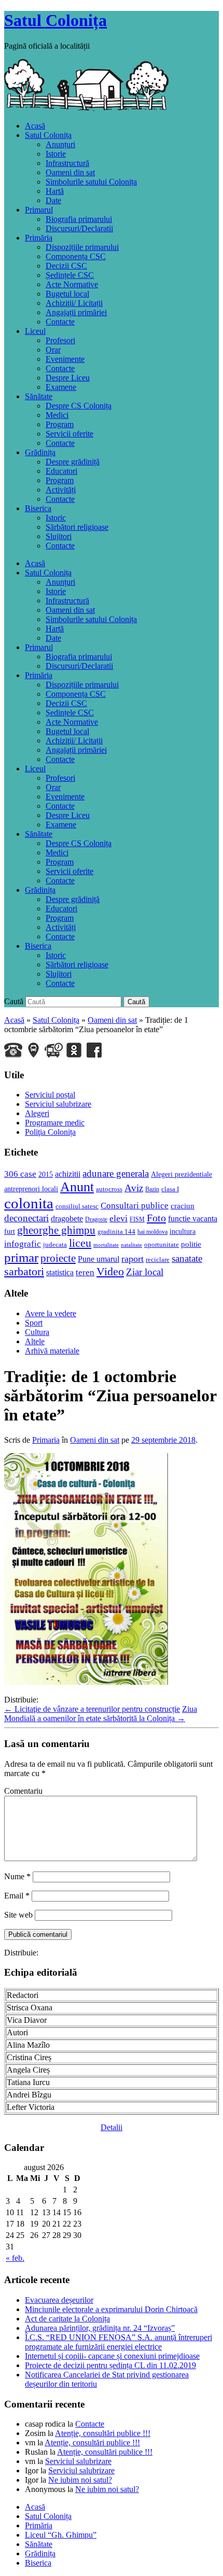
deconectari (26, 1218)
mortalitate (106, 1245)
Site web (18, 1915)
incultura (183, 1231)
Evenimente (65, 359)
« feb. (15, 2258)
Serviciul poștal (50, 1095)
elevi (119, 1218)
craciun (183, 1206)
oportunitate (162, 1244)
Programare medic (55, 1123)
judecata (55, 1244)
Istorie (56, 154)
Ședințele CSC (70, 275)
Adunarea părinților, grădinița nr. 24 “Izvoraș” (100, 2328)
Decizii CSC (66, 266)
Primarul (39, 210)
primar (21, 1257)
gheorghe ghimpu (56, 1230)
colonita (29, 1203)
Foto (156, 1218)
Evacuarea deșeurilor (59, 2300)
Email (17, 1896)
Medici (57, 415)
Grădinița (40, 452)
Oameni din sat (70, 172)
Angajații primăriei (76, 312)
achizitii (68, 1174)
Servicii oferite (69, 434)
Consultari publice (135, 1206)
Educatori (61, 471)
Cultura (37, 1332)
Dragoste (96, 1219)
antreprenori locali (31, 1189)
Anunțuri (60, 144)
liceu (80, 1243)
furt (10, 1231)
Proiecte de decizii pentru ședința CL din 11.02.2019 (110, 2365)
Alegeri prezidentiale (182, 1174)
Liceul (35, 331)
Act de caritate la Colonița (67, 2319)
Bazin (152, 1189)
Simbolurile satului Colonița (91, 182)
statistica (60, 1272)
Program (60, 424)
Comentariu (23, 1791)
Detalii (112, 2127)
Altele (35, 1341)
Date (53, 200)
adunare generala (116, 1173)
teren (85, 1272)
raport (133, 1259)
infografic (23, 1244)
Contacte (60, 322)
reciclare (158, 1259)
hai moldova (152, 1232)
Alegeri (37, 1113)
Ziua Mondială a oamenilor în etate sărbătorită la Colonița (101, 1714)
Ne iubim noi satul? (80, 2480)
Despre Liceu (68, 378)
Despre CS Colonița (79, 406)
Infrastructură (67, 163)
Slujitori (59, 536)
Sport (34, 1323)
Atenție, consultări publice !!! (103, 2433)
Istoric (56, 518)
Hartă (55, 191)
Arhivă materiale (52, 1351)
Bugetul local (67, 294)
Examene (61, 387)
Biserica (38, 508)
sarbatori (24, 1271)
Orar (53, 350)
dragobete (67, 1219)
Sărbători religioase (77, 527)
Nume (17, 1876)
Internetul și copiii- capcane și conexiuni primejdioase (112, 2356)
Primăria (39, 238)
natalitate (131, 1245)
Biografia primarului (79, 219)
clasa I (170, 1189)
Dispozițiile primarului (82, 247)
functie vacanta (193, 1219)
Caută (14, 1001)
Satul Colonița (55, 20)
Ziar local (145, 1272)
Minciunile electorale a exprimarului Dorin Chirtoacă (111, 2309)
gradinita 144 (116, 1231)
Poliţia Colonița (50, 1132)
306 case (20, 1174)
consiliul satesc (77, 1206)
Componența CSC (76, 256)
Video (110, 1272)
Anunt (77, 1187)
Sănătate (39, 396)
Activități (61, 490)
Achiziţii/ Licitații (74, 303)
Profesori (60, 340)
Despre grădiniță (73, 462)
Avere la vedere (51, 1313)
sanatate (187, 1258)
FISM (137, 1219)
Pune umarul (99, 1259)
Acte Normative (72, 284)
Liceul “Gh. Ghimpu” (61, 2535)
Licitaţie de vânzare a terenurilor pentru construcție (92, 1709)
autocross (109, 1189)
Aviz (134, 1188)
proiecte (58, 1258)
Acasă (35, 126)
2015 (46, 1174)
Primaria (46, 1440)
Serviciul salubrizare (58, 1104)
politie (191, 1244)
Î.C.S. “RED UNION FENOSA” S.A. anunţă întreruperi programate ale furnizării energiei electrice (119, 2342)
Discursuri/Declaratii (79, 228)
